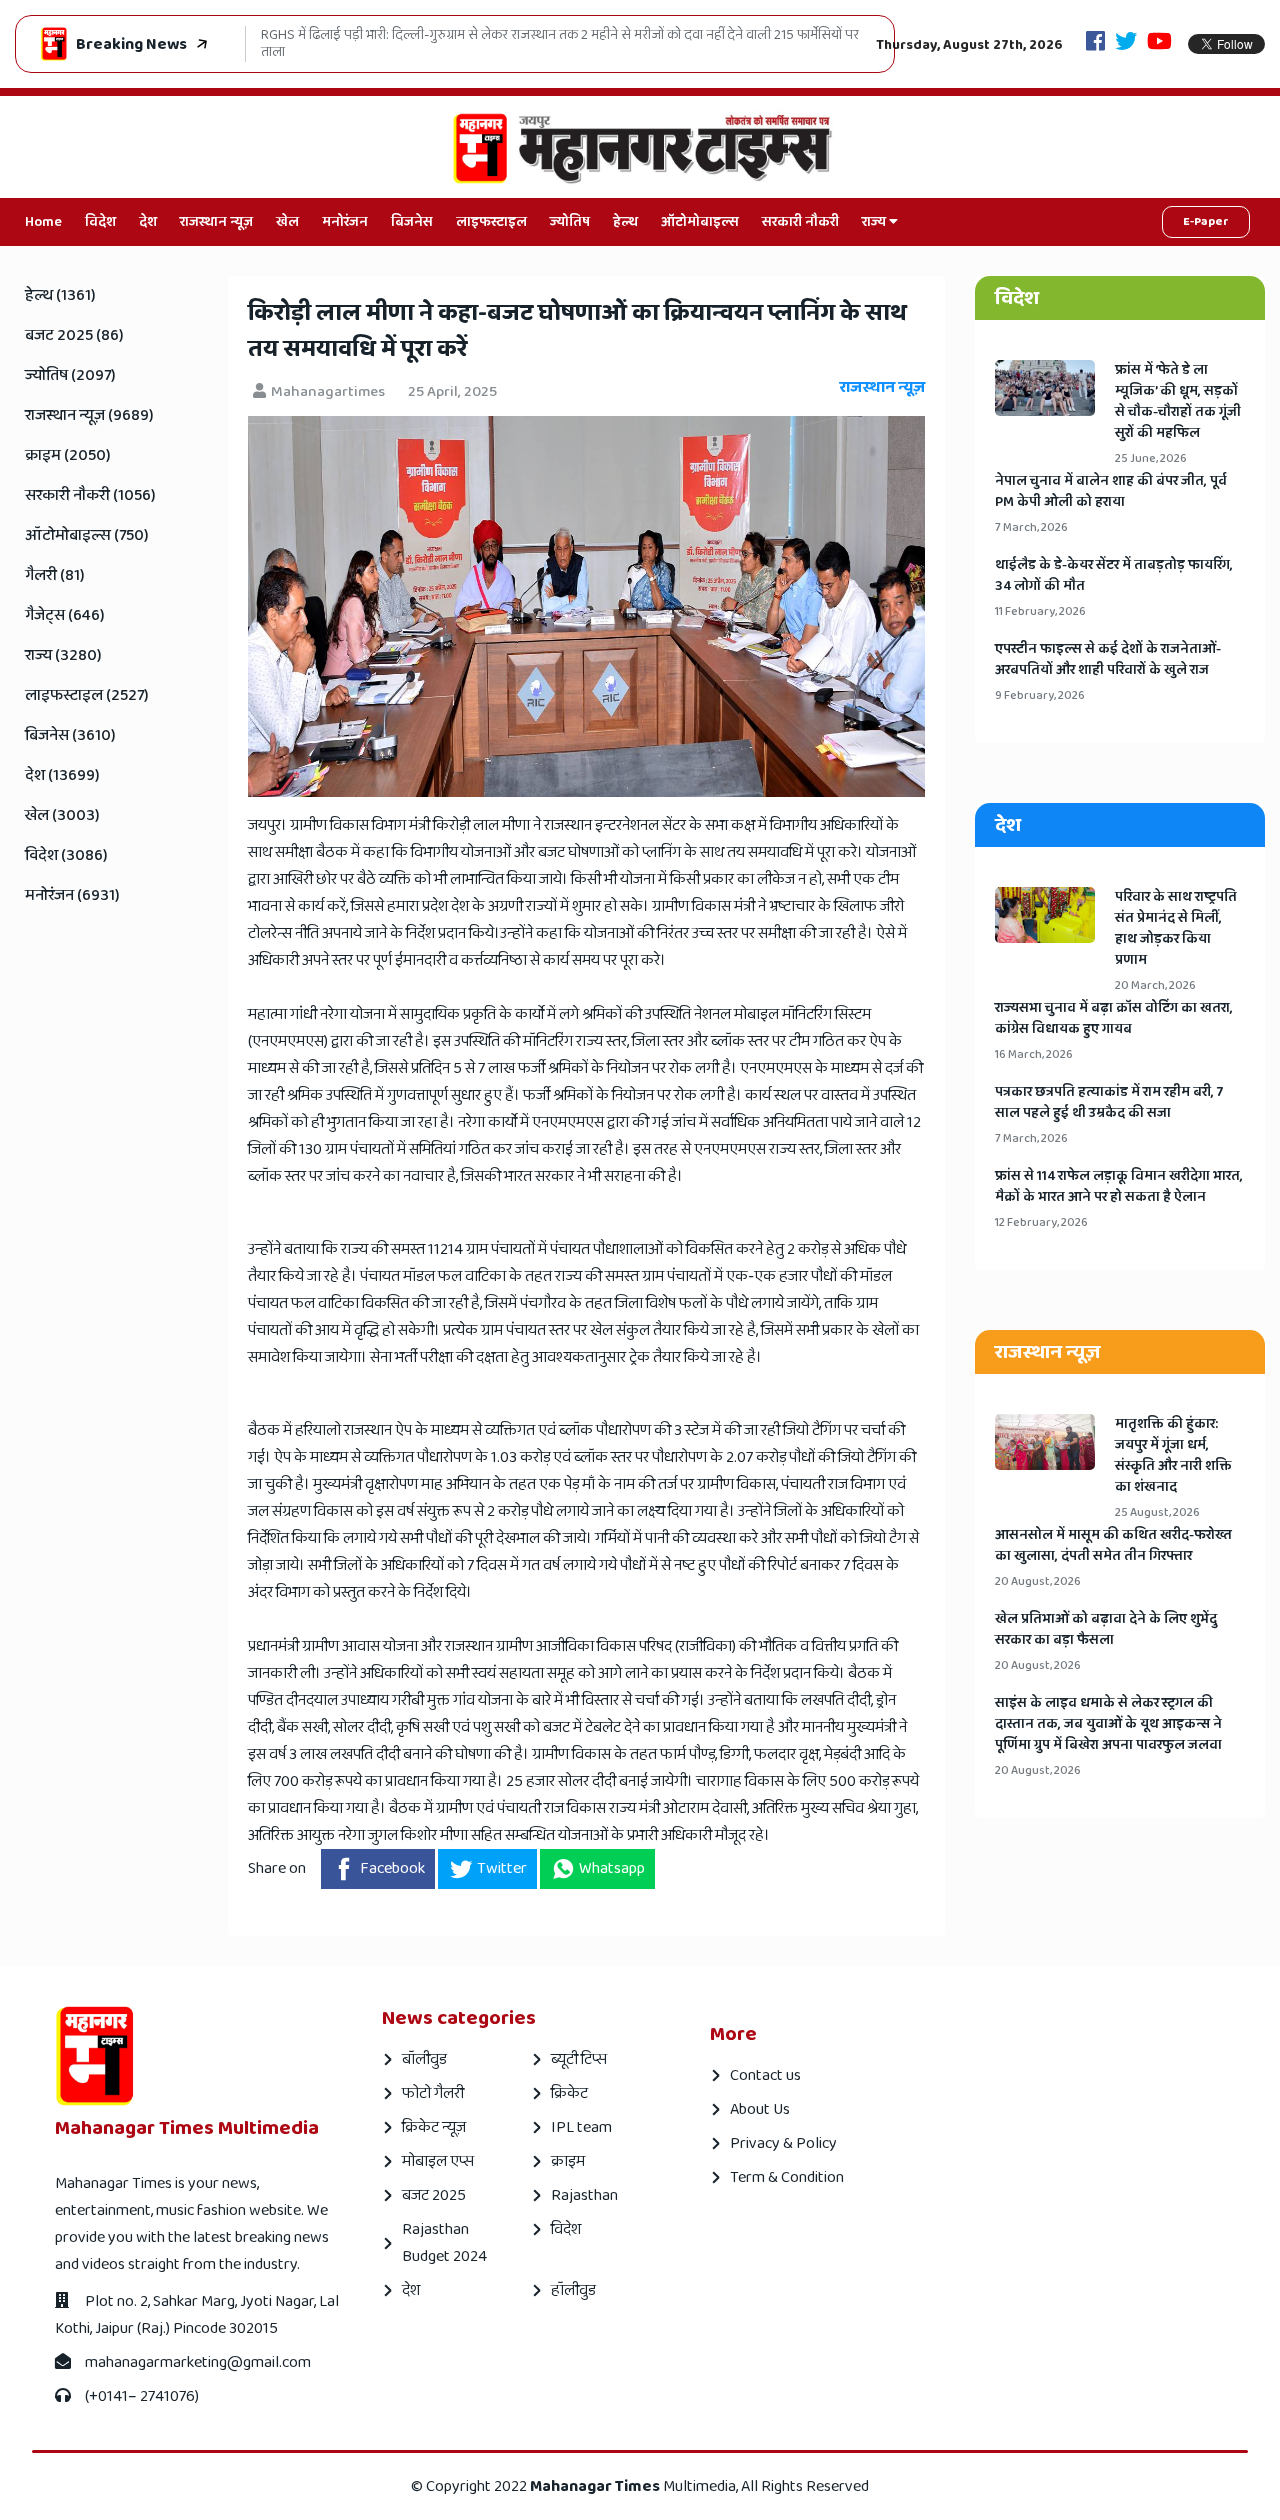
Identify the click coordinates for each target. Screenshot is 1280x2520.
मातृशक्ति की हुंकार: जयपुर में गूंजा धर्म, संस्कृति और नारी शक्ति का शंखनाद (1173, 1456)
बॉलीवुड (424, 2059)
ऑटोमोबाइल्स (700, 222)
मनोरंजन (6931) (72, 895)
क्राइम (568, 2161)
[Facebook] (1095, 43)
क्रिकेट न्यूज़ (434, 2127)
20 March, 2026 (1155, 985)
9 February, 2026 (1040, 695)
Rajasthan (584, 2195)
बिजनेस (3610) (70, 735)
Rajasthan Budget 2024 (444, 2243)
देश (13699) (62, 775)
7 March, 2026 (1031, 527)
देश (148, 222)
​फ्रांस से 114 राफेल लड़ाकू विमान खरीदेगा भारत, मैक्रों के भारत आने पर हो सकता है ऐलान (1119, 1187)
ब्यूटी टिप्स (579, 2059)
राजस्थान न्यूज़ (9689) (89, 415)
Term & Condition (787, 2177)
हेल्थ (625, 222)
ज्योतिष (570, 222)
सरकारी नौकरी (800, 222)
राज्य (875, 222)
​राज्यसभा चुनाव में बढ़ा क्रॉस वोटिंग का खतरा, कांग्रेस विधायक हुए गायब (1114, 1019)
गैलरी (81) (55, 575)
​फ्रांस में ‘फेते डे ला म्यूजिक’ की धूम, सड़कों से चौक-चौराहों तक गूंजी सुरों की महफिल (1178, 402)
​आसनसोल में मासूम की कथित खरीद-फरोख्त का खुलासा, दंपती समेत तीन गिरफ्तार (1113, 1546)
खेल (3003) (62, 815)
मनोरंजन (345, 222)
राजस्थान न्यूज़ (216, 222)
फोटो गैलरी (433, 2093)
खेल (287, 222)
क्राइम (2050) (68, 455)
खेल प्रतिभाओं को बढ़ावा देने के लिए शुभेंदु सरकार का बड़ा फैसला (1106, 1630)
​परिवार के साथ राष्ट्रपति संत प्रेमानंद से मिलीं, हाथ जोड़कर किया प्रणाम (1176, 929)
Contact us (765, 2075)
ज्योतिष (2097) (70, 375)
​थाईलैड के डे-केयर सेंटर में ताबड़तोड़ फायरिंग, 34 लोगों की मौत (1114, 576)
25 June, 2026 (1151, 458)
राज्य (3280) (63, 655)
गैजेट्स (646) (65, 615)
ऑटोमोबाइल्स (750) (87, 535)
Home (43, 222)
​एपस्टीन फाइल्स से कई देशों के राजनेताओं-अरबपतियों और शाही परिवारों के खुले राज (1108, 660)
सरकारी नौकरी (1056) (90, 495)
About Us (760, 2109)
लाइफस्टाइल (491, 222)
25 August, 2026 (1157, 1512)
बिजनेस (412, 222)
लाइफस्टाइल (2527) (87, 695)
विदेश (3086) (66, 855)
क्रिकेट (569, 2093)
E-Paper (1206, 221)
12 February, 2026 (1041, 1222)
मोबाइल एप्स (438, 2161)
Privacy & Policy (783, 2143)
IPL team (581, 2127)
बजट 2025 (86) (74, 335)
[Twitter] (1126, 43)
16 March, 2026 (1034, 1054)
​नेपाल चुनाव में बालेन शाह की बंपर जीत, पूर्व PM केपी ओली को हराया (1111, 492)
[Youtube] (1159, 43)
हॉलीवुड (573, 2290)
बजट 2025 (434, 2195)
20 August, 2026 (1038, 1581)
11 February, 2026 (1040, 611)
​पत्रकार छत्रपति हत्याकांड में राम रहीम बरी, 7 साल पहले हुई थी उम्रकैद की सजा (1109, 1103)
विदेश (100, 222)
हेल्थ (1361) (60, 295)
